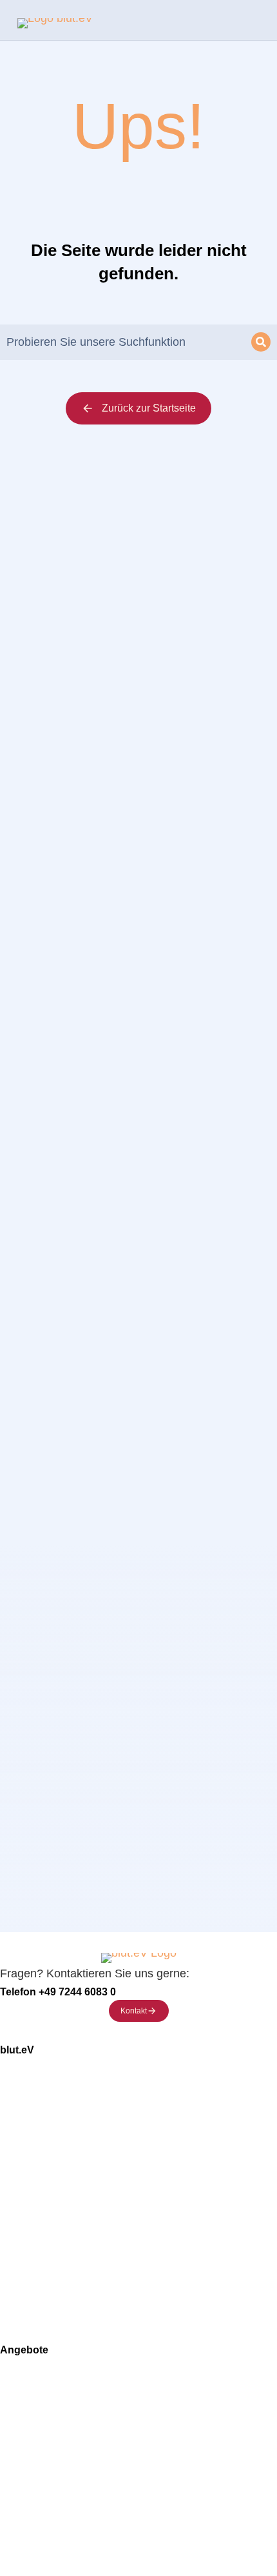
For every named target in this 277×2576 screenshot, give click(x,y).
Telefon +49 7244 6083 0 (58, 1992)
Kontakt (134, 2011)
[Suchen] (261, 342)
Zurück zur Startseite (149, 408)
